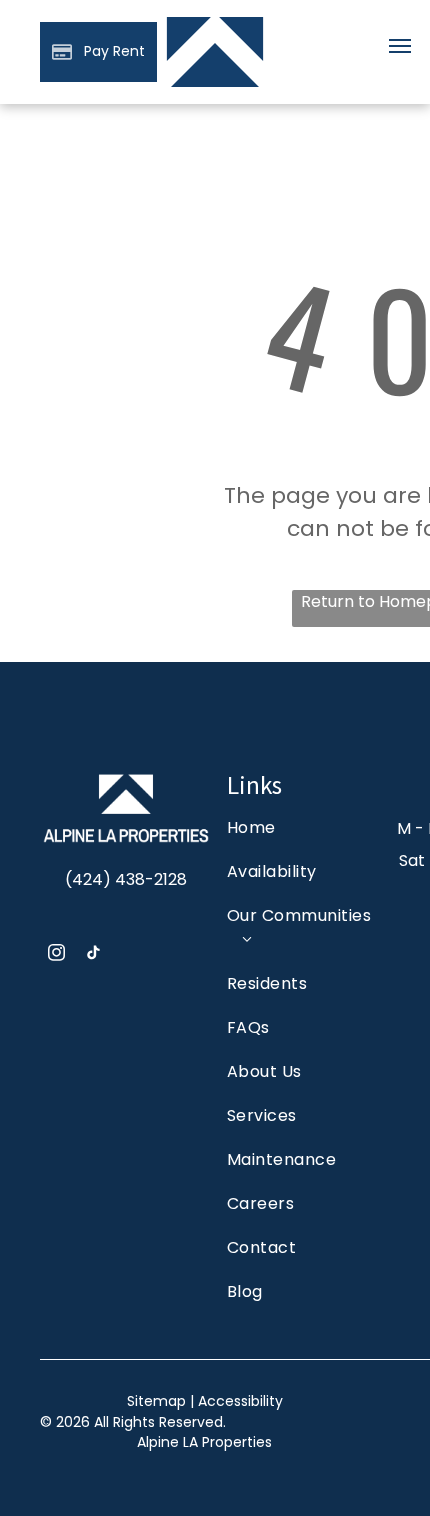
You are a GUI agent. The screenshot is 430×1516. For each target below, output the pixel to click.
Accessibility (240, 1401)
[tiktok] (93, 955)
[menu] (400, 46)
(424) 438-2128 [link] (126, 879)
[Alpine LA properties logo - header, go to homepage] (215, 21)
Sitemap (156, 1401)
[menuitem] (301, 838)
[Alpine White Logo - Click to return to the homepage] (126, 778)
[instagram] (56, 955)
